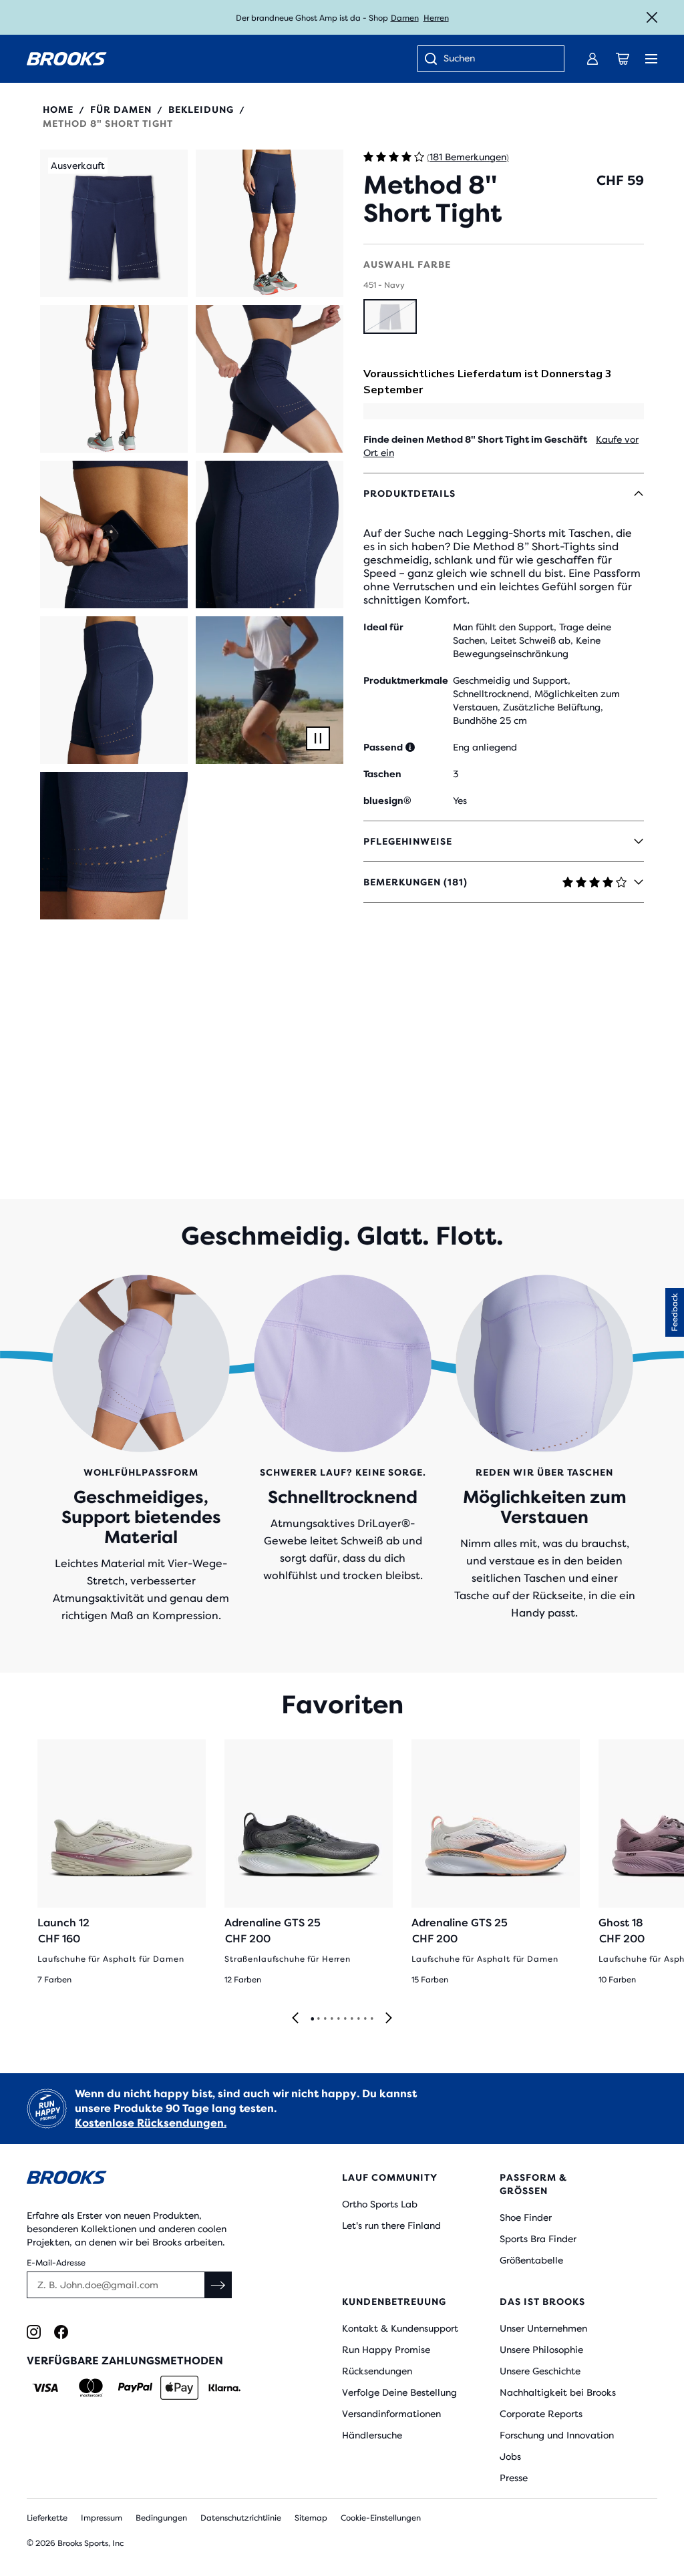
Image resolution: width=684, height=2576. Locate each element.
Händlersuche (372, 2435)
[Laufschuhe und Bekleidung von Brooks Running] (67, 59)
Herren (436, 18)
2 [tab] (318, 2019)
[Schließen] (652, 17)
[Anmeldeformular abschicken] (218, 2285)
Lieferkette (47, 2518)
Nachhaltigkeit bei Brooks (558, 2392)
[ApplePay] (179, 2388)
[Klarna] (224, 2388)
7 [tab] (351, 2019)
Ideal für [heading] (383, 627)
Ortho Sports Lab (380, 2204)
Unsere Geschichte (540, 2371)
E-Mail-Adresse (56, 2263)
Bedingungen (161, 2518)
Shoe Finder (526, 2217)
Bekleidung (201, 110)
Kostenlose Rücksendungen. (151, 2123)
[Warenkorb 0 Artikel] (623, 59)
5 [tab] (338, 2019)
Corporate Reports (541, 2414)
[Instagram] (34, 2332)
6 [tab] (345, 2019)
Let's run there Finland (391, 2225)
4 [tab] (331, 2019)
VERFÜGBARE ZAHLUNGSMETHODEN (125, 2361)
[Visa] (46, 2388)
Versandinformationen (391, 2414)
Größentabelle (531, 2260)
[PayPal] (135, 2388)
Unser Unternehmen (543, 2328)
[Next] (389, 2019)
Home (58, 110)
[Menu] (651, 59)
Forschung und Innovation (557, 2435)
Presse (514, 2478)
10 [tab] (371, 2019)
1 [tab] (312, 2019)
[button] (114, 223)
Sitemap (311, 2518)
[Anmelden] (592, 59)
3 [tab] (325, 2019)
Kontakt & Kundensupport (400, 2328)
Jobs (510, 2456)
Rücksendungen (377, 2371)
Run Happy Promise (386, 2350)
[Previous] (295, 2019)
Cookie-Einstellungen (381, 2518)
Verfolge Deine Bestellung (399, 2392)
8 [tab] (358, 2019)
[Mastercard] (91, 2388)
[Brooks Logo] (158, 2180)
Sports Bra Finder (538, 2239)
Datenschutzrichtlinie (241, 2518)
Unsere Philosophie (541, 2350)
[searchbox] (497, 59)
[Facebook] (61, 2332)
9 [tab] (365, 2019)
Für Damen (121, 110)
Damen (405, 18)
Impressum (102, 2518)
